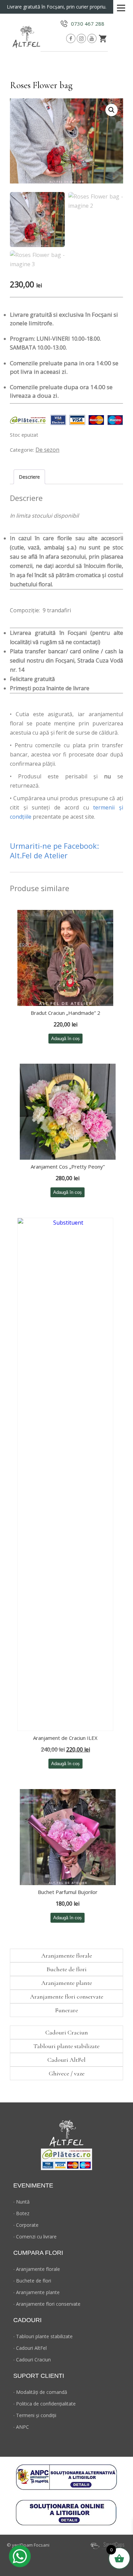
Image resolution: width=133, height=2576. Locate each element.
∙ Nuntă (21, 2202)
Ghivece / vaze (67, 2073)
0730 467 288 (88, 24)
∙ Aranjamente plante (36, 2292)
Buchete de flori (66, 1969)
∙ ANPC (21, 2427)
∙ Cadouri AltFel (30, 2348)
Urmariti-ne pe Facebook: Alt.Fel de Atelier (55, 850)
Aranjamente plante (67, 1983)
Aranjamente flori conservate (67, 1996)
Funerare (66, 2010)
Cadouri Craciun (67, 2032)
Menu (121, 6)
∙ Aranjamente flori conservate (47, 2304)
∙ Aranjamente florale (37, 2269)
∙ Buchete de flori (32, 2281)
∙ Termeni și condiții (35, 2415)
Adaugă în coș (65, 1039)
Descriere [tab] (29, 477)
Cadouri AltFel (66, 2060)
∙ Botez (21, 2213)
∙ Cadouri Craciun (32, 2360)
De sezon (47, 450)
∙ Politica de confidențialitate (45, 2404)
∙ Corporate (26, 2225)
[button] (112, 110)
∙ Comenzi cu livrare (35, 2237)
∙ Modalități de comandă (40, 2392)
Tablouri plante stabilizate (66, 2046)
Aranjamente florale (67, 1955)
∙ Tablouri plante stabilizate (43, 2336)
